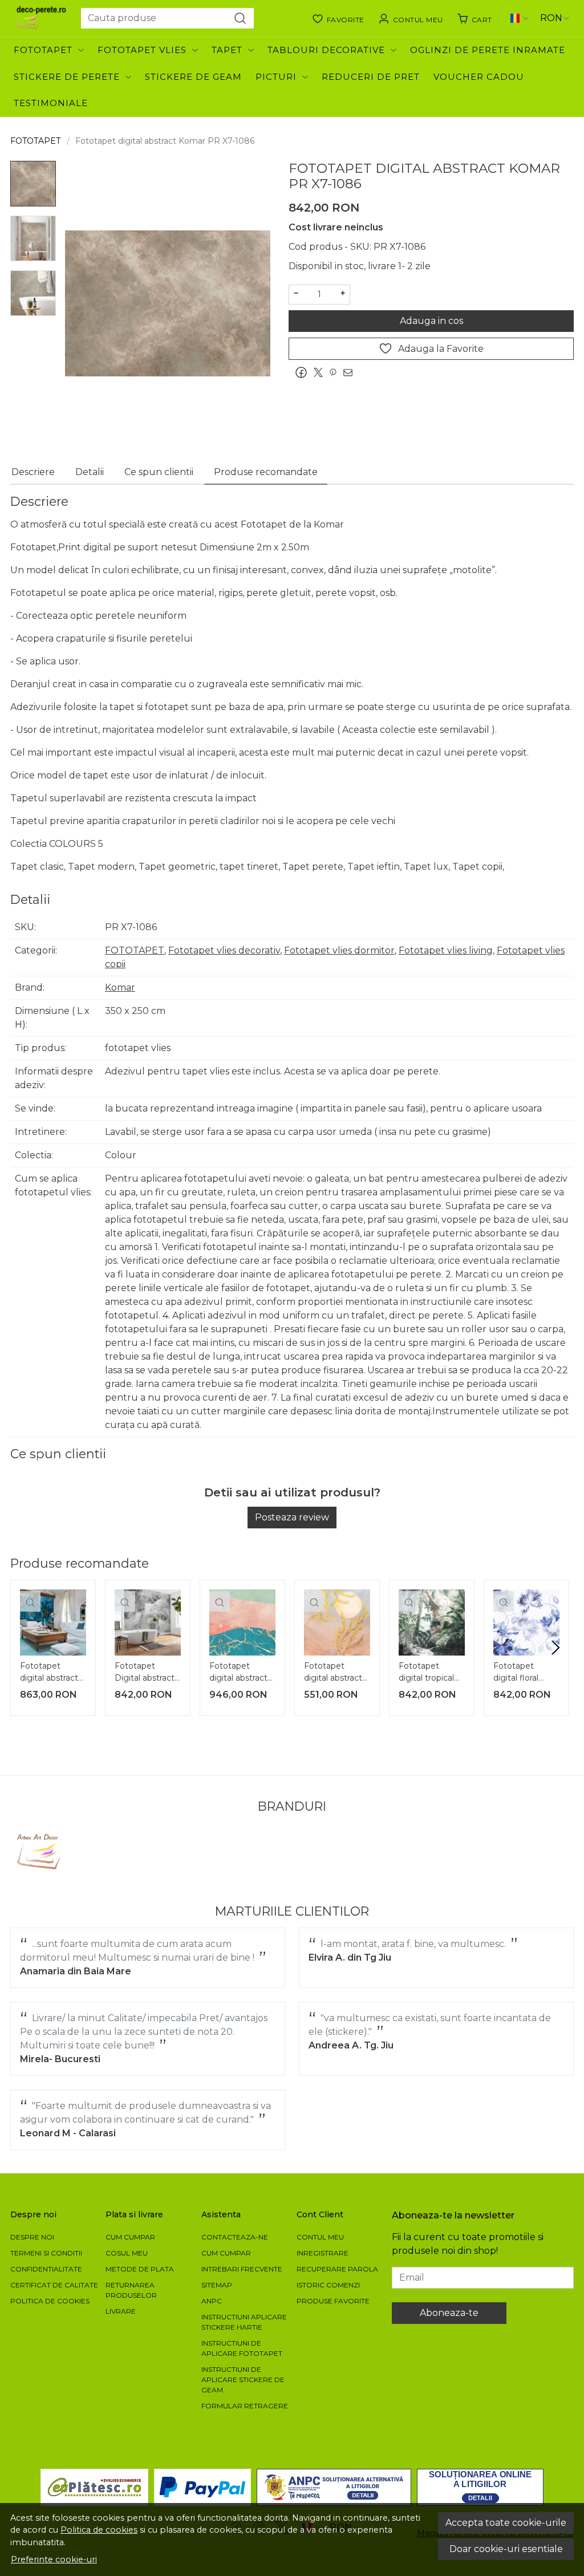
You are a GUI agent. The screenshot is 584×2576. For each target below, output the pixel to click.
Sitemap (217, 2285)
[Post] (321, 372)
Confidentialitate (46, 2269)
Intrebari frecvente (242, 2269)
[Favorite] (338, 18)
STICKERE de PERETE (67, 77)
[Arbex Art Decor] (40, 1852)
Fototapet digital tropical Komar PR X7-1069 (427, 1673)
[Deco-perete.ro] (41, 18)
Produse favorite (333, 2301)
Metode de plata (140, 2269)
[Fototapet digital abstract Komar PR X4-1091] (337, 1622)
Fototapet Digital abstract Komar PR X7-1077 (145, 1673)
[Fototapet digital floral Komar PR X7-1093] (526, 1622)
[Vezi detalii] (30, 1601)
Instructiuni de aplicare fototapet (242, 2348)
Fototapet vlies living (446, 950)
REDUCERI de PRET (371, 77)
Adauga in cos (431, 321)
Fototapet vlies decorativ (224, 950)
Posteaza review (292, 1517)
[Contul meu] (411, 18)
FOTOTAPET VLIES (142, 50)
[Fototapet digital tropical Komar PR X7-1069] (432, 1622)
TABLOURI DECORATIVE (326, 50)
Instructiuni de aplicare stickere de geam (243, 2380)
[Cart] (474, 18)
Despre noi (32, 2237)
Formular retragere (245, 2406)
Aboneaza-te (449, 2313)
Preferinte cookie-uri (54, 2559)
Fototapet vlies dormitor (339, 950)
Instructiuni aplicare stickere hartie (244, 2322)
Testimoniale (51, 103)
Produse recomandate (266, 472)
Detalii (90, 472)
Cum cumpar (130, 2237)
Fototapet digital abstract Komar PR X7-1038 (238, 1673)
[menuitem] (33, 184)
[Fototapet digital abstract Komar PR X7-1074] (53, 1622)
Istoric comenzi (328, 2285)
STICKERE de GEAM (193, 77)
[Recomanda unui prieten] (351, 372)
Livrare (121, 2311)
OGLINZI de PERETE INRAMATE (488, 50)
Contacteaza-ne (235, 2237)
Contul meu (320, 2237)
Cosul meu (127, 2253)
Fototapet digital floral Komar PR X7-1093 (522, 1673)
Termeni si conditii (46, 2253)
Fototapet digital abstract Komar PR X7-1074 (49, 1673)
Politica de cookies (99, 2530)
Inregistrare (323, 2253)
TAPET (227, 50)
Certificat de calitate (54, 2285)
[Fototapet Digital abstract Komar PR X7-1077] (148, 1622)
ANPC (212, 2301)
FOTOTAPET (43, 50)
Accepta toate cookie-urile (506, 2523)
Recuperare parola (337, 2269)
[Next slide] (555, 1648)
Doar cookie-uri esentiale (506, 2549)
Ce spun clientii (159, 472)
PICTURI (276, 77)
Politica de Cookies (50, 2301)
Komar (120, 987)
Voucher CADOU (479, 77)
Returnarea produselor (131, 2290)
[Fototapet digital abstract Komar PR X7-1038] (242, 1622)
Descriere (33, 472)
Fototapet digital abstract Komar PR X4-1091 (333, 1673)
